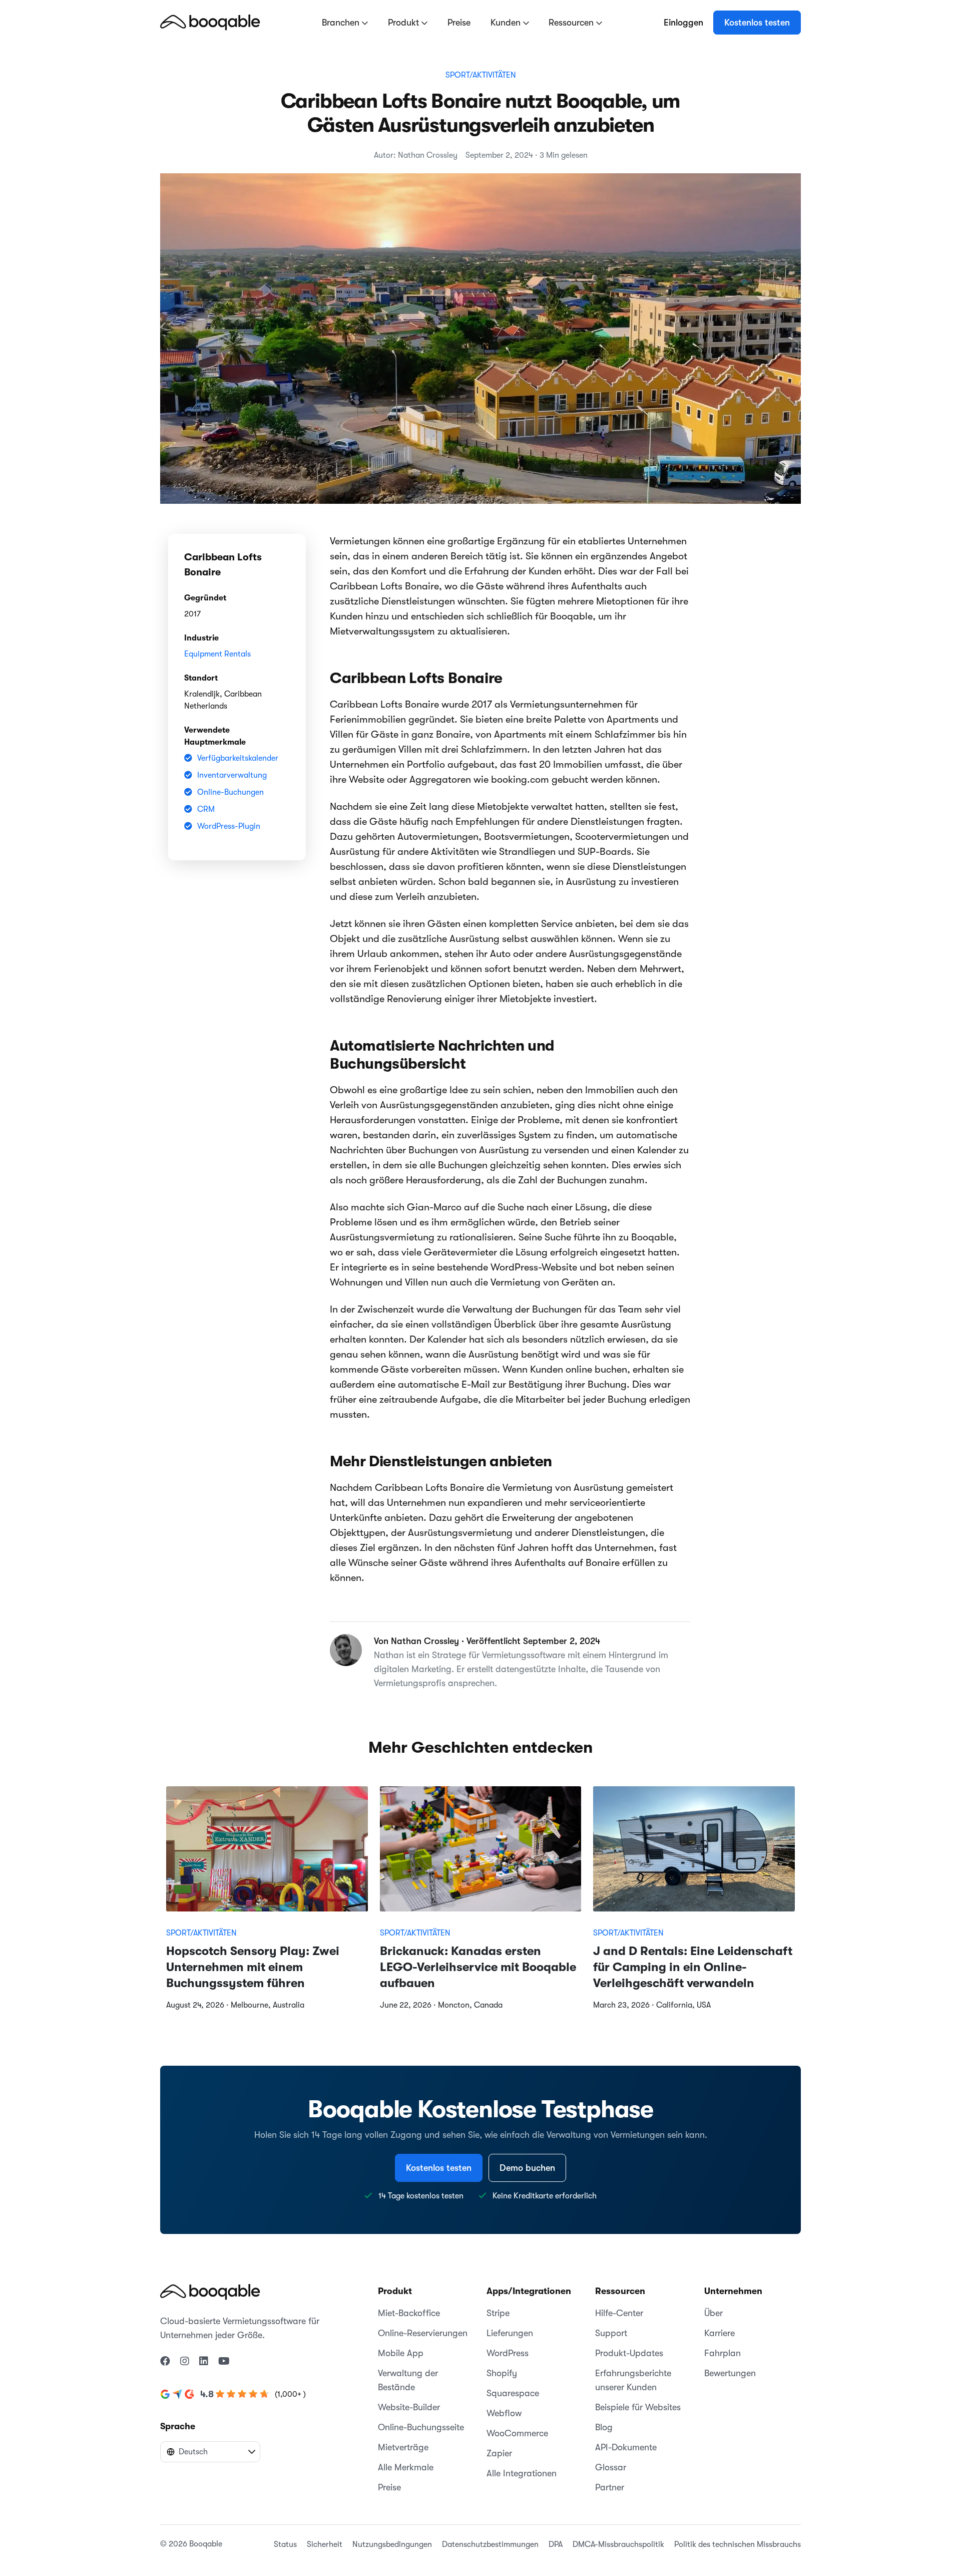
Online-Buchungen (230, 792)
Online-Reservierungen (423, 2333)
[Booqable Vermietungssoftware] (210, 22)
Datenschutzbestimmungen (490, 2544)
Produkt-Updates (629, 2353)
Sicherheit (325, 2544)
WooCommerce (517, 2433)
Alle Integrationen (522, 2473)
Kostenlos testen (757, 23)
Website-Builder (409, 2407)
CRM (206, 809)
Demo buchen (527, 2168)
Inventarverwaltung (232, 775)
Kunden (507, 23)
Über (713, 2313)
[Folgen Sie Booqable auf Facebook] (165, 2362)
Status (285, 2544)
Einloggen (683, 23)
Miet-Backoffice (409, 2313)
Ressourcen (572, 23)
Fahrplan (723, 2353)
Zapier (499, 2453)
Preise (459, 23)
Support (611, 2333)
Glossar (611, 2467)
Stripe (498, 2313)
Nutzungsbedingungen (392, 2544)
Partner (610, 2487)
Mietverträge (403, 2447)
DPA (556, 2544)
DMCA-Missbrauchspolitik (618, 2544)
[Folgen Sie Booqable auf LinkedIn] (204, 2362)
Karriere (719, 2333)
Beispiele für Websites (638, 2407)
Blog (604, 2427)
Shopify (502, 2373)
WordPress (508, 2353)
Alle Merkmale (406, 2467)
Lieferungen (510, 2333)
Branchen (342, 23)
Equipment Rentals (217, 654)
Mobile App (401, 2353)
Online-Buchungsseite (421, 2427)
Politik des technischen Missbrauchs (738, 2544)
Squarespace (513, 2393)
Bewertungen (730, 2373)
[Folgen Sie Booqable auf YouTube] (224, 2362)
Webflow (504, 2413)
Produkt (405, 23)
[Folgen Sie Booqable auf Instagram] (185, 2362)
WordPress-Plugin (229, 826)
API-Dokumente (626, 2447)
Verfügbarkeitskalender (238, 758)
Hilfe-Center (619, 2313)
